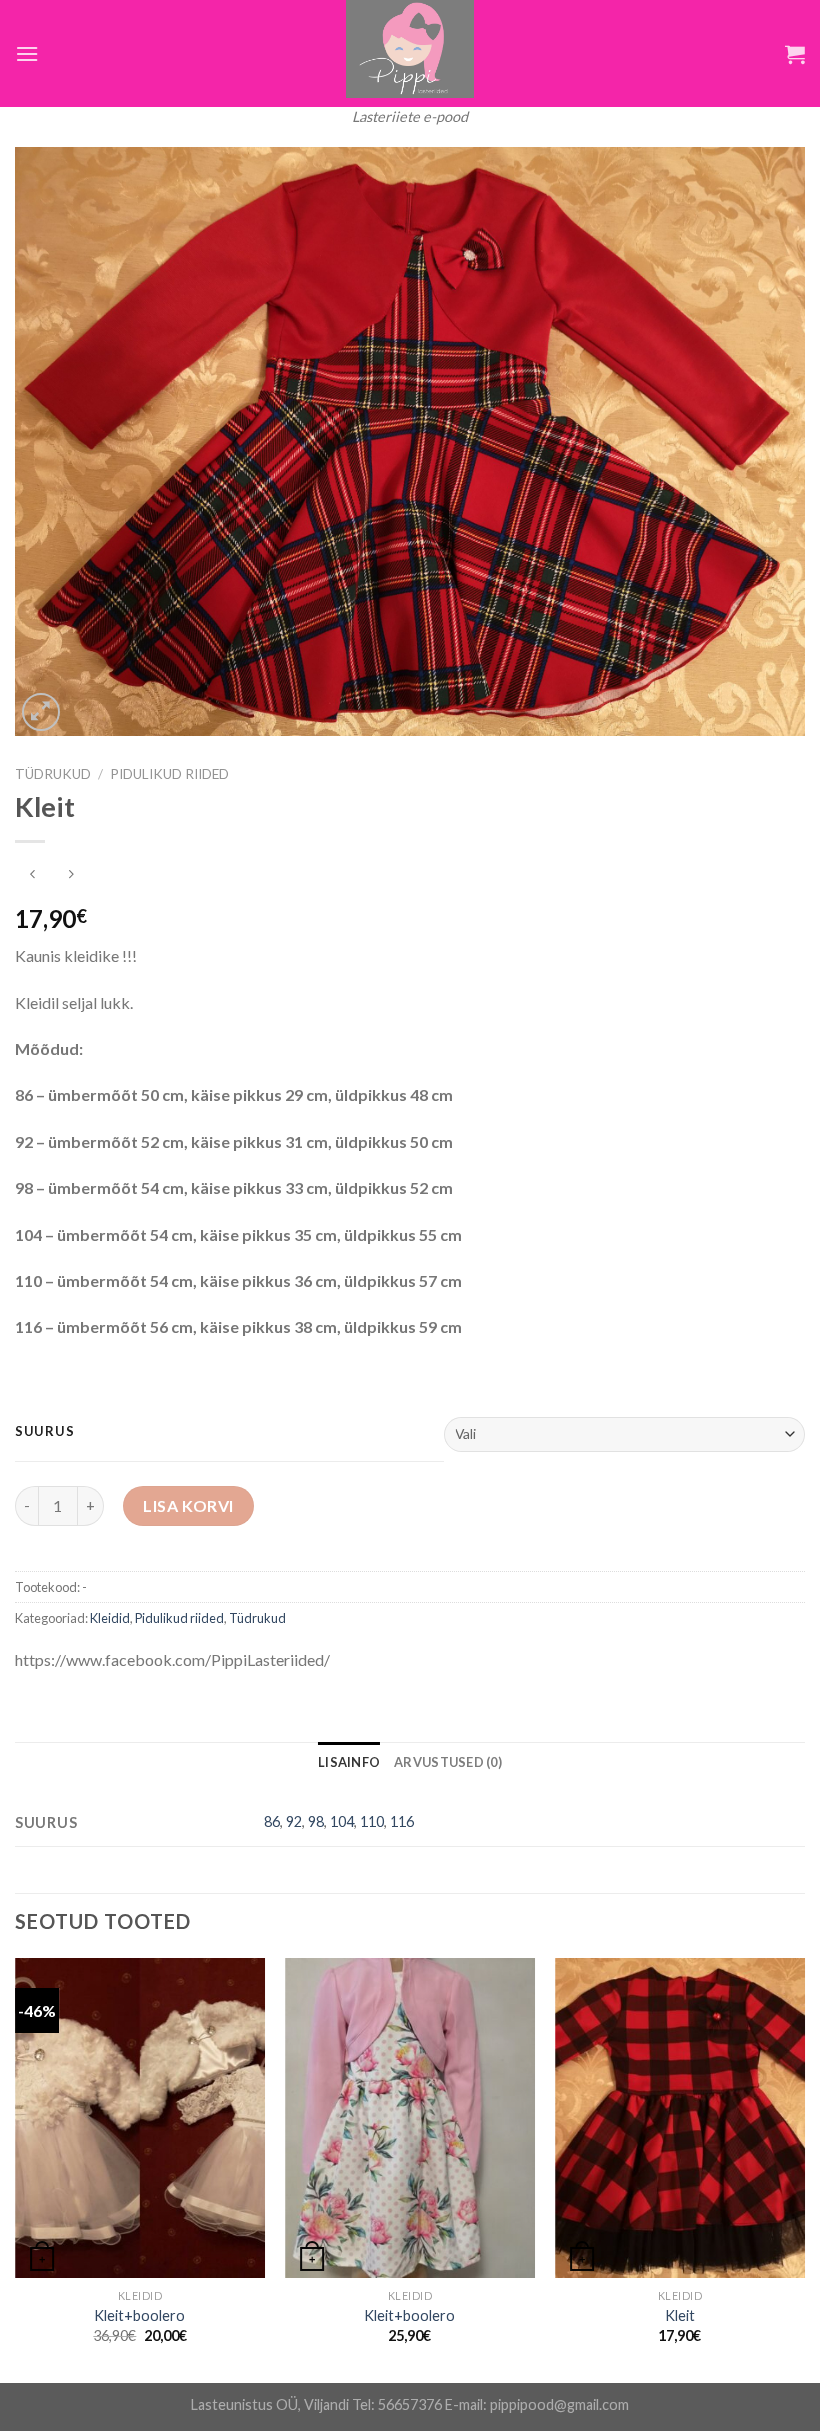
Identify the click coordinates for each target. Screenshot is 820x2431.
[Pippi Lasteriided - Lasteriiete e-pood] (410, 49)
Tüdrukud (53, 774)
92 (294, 1821)
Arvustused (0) (448, 1762)
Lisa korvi (188, 1505)
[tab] (349, 1762)
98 (316, 1821)
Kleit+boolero (139, 2315)
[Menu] (27, 53)
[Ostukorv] (795, 54)
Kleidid (110, 1618)
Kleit (680, 2315)
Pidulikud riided (169, 774)
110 (372, 1821)
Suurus (44, 1432)
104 (342, 1821)
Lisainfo (349, 1762)
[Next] (804, 2168)
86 (272, 1821)
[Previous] (16, 2168)
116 (402, 1821)
